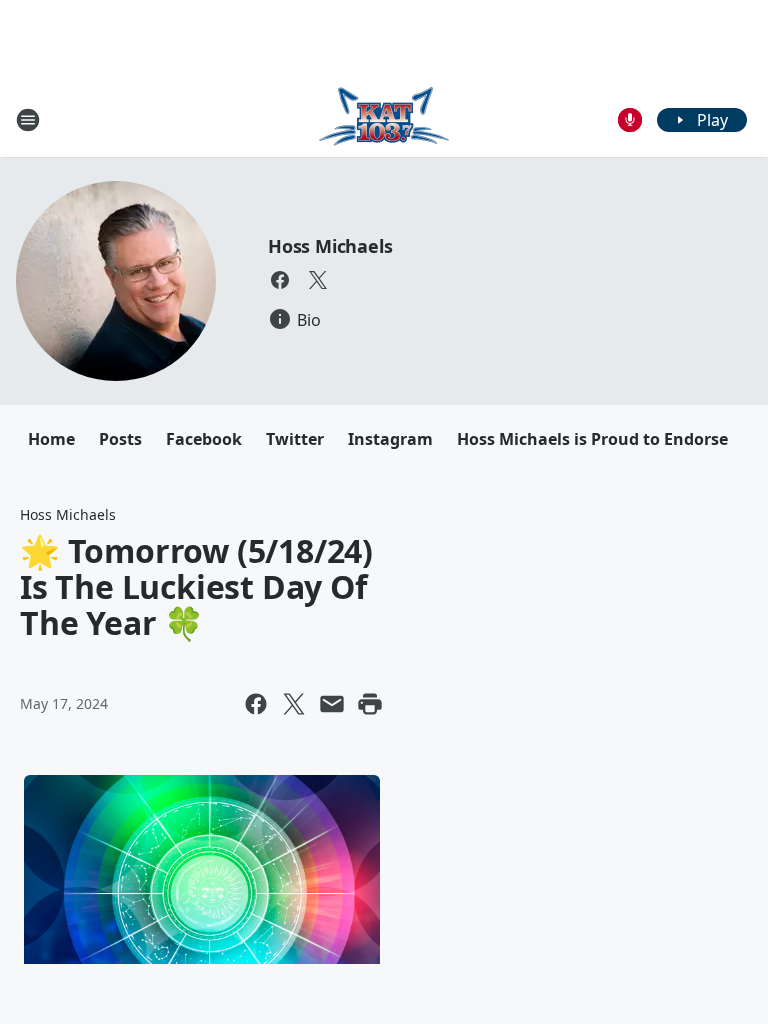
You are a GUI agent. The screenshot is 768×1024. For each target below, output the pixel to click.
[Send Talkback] (630, 120)
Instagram (390, 439)
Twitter (295, 439)
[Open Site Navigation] (28, 120)
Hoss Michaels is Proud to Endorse (592, 439)
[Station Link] (384, 119)
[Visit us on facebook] (280, 280)
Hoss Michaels (330, 246)
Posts (120, 439)
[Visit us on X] (318, 280)
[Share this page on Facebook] (256, 704)
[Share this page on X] (294, 704)
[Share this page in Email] (332, 704)
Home (51, 439)
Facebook (204, 439)
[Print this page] (370, 704)
